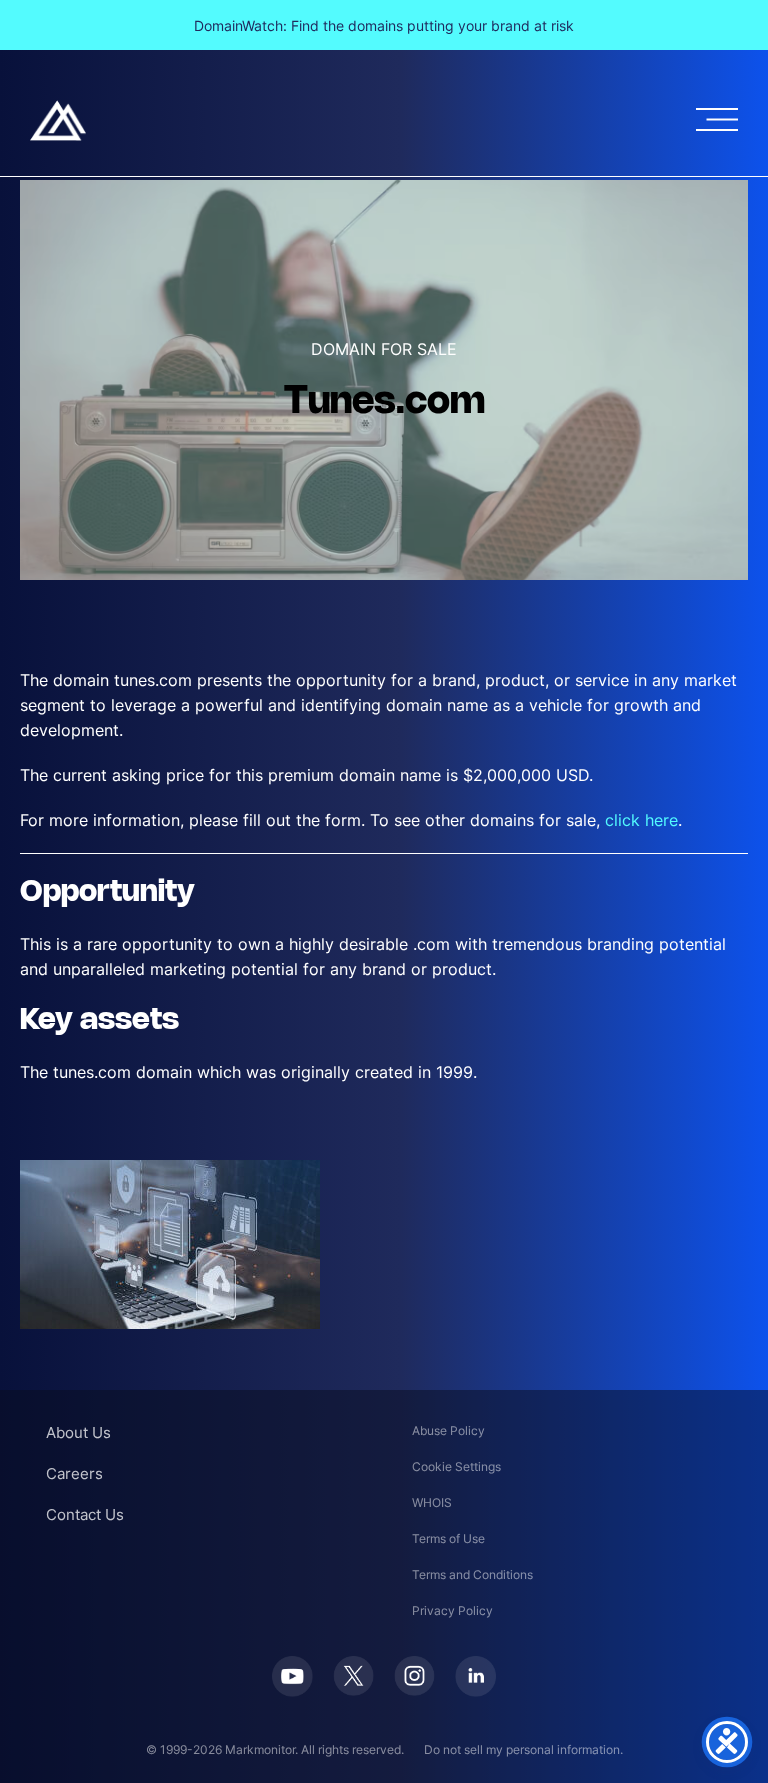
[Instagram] (414, 1676)
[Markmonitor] (58, 120)
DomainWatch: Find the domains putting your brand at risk (384, 25)
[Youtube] (292, 1676)
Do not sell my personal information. (523, 1749)
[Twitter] (353, 1676)
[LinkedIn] (475, 1676)
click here (641, 820)
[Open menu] (717, 119)
